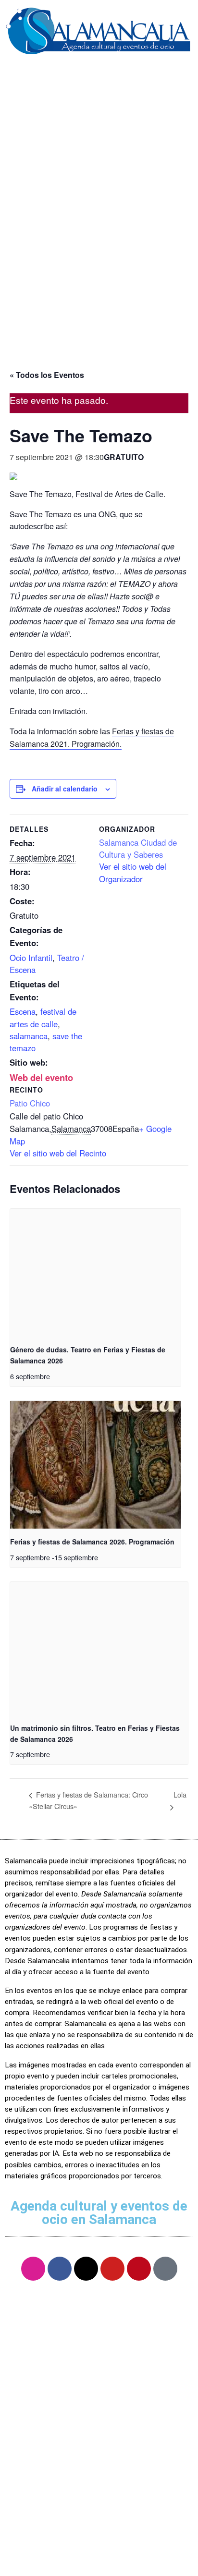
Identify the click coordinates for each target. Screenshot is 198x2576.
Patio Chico (30, 1103)
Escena (23, 1011)
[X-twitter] (86, 2269)
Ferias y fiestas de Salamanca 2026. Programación (92, 1542)
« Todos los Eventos (47, 375)
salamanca (29, 1036)
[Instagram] (33, 2269)
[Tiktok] (165, 2269)
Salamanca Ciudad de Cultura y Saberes (138, 848)
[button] (99, 77)
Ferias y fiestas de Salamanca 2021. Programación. (92, 737)
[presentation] (95, 1273)
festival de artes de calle (43, 1017)
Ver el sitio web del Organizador (133, 872)
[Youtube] (112, 2269)
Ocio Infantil (31, 958)
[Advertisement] (99, 243)
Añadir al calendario (65, 789)
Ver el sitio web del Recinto (58, 1153)
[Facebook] (60, 2269)
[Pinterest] (139, 2269)
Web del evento (41, 1077)
